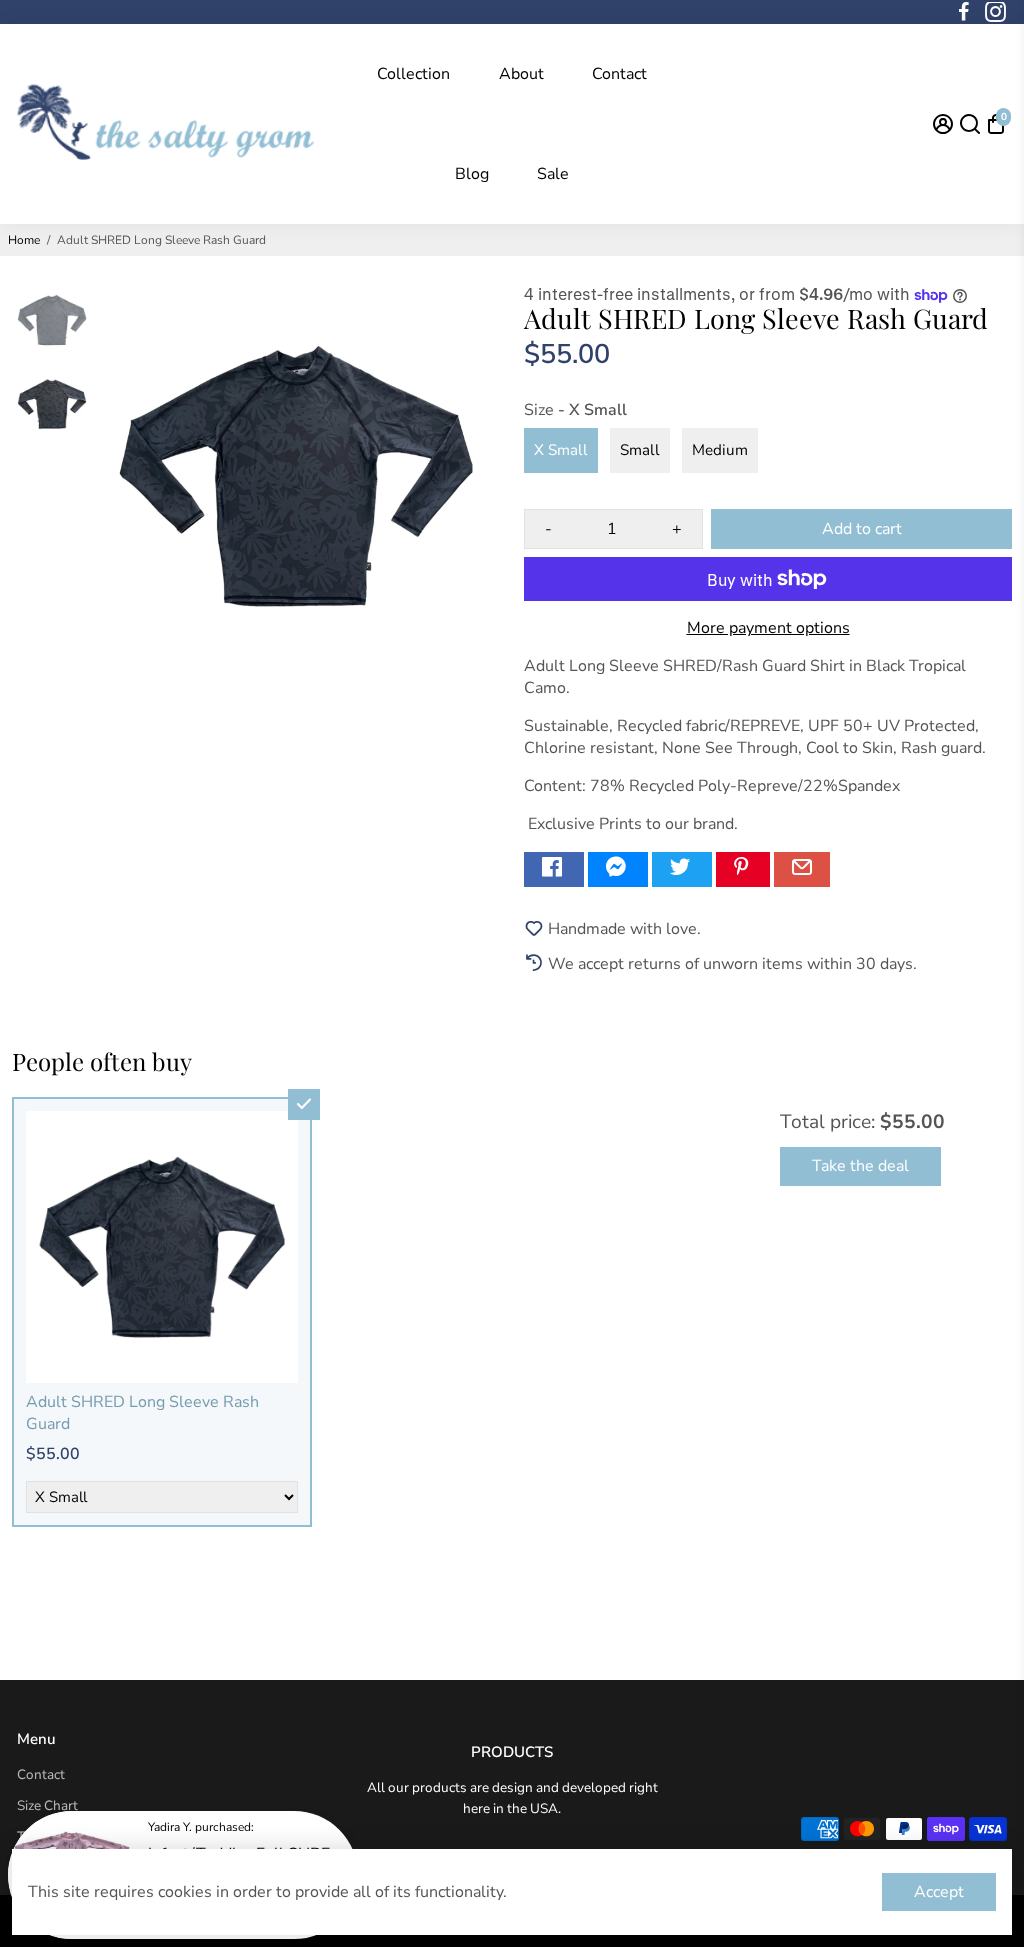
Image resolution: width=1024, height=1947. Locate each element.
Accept (939, 1892)
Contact (619, 74)
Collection (413, 74)
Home (24, 240)
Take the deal (860, 1166)
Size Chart (47, 1805)
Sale (553, 174)
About (521, 74)
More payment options (768, 628)
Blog (472, 174)
